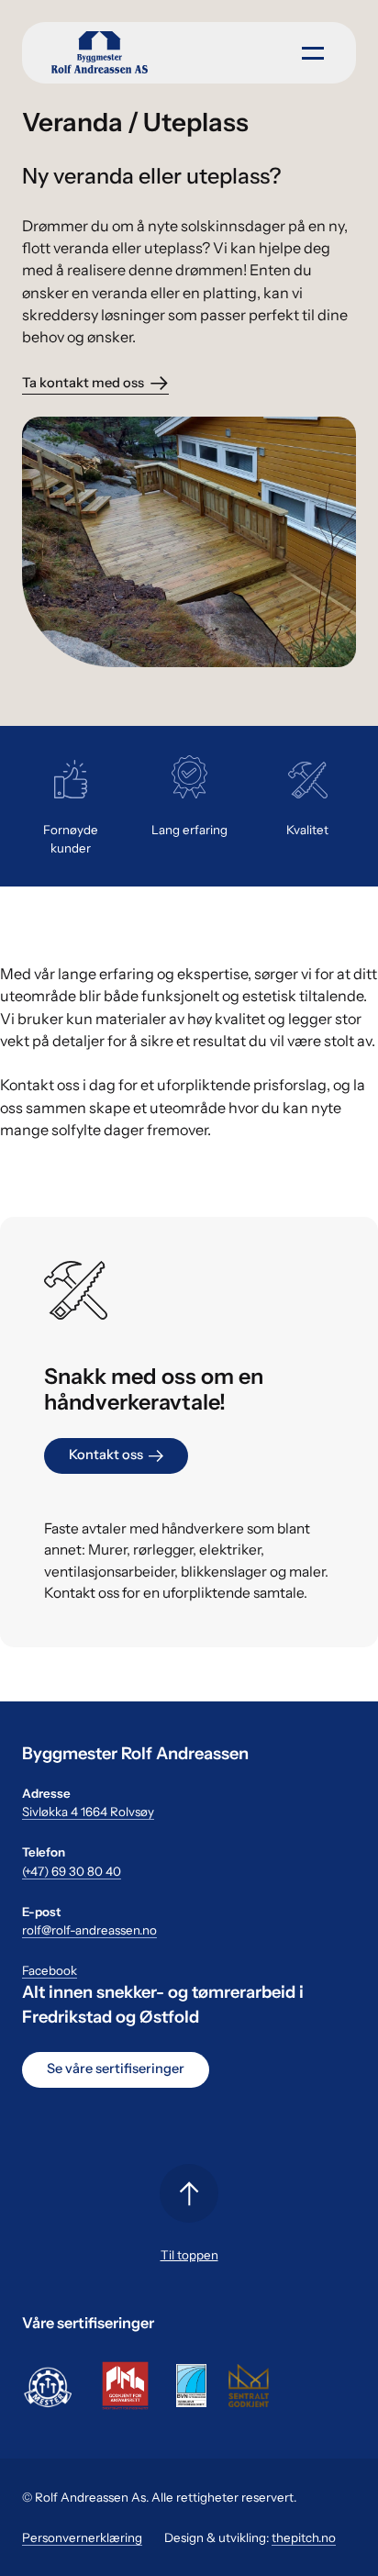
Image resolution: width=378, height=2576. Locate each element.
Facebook (50, 1970)
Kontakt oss (106, 1455)
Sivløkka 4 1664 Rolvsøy (88, 1812)
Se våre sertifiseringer (116, 2069)
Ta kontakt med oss (83, 383)
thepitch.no (304, 2537)
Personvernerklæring (82, 2537)
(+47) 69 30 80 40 (72, 1871)
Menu (309, 51)
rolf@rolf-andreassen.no (89, 1930)
